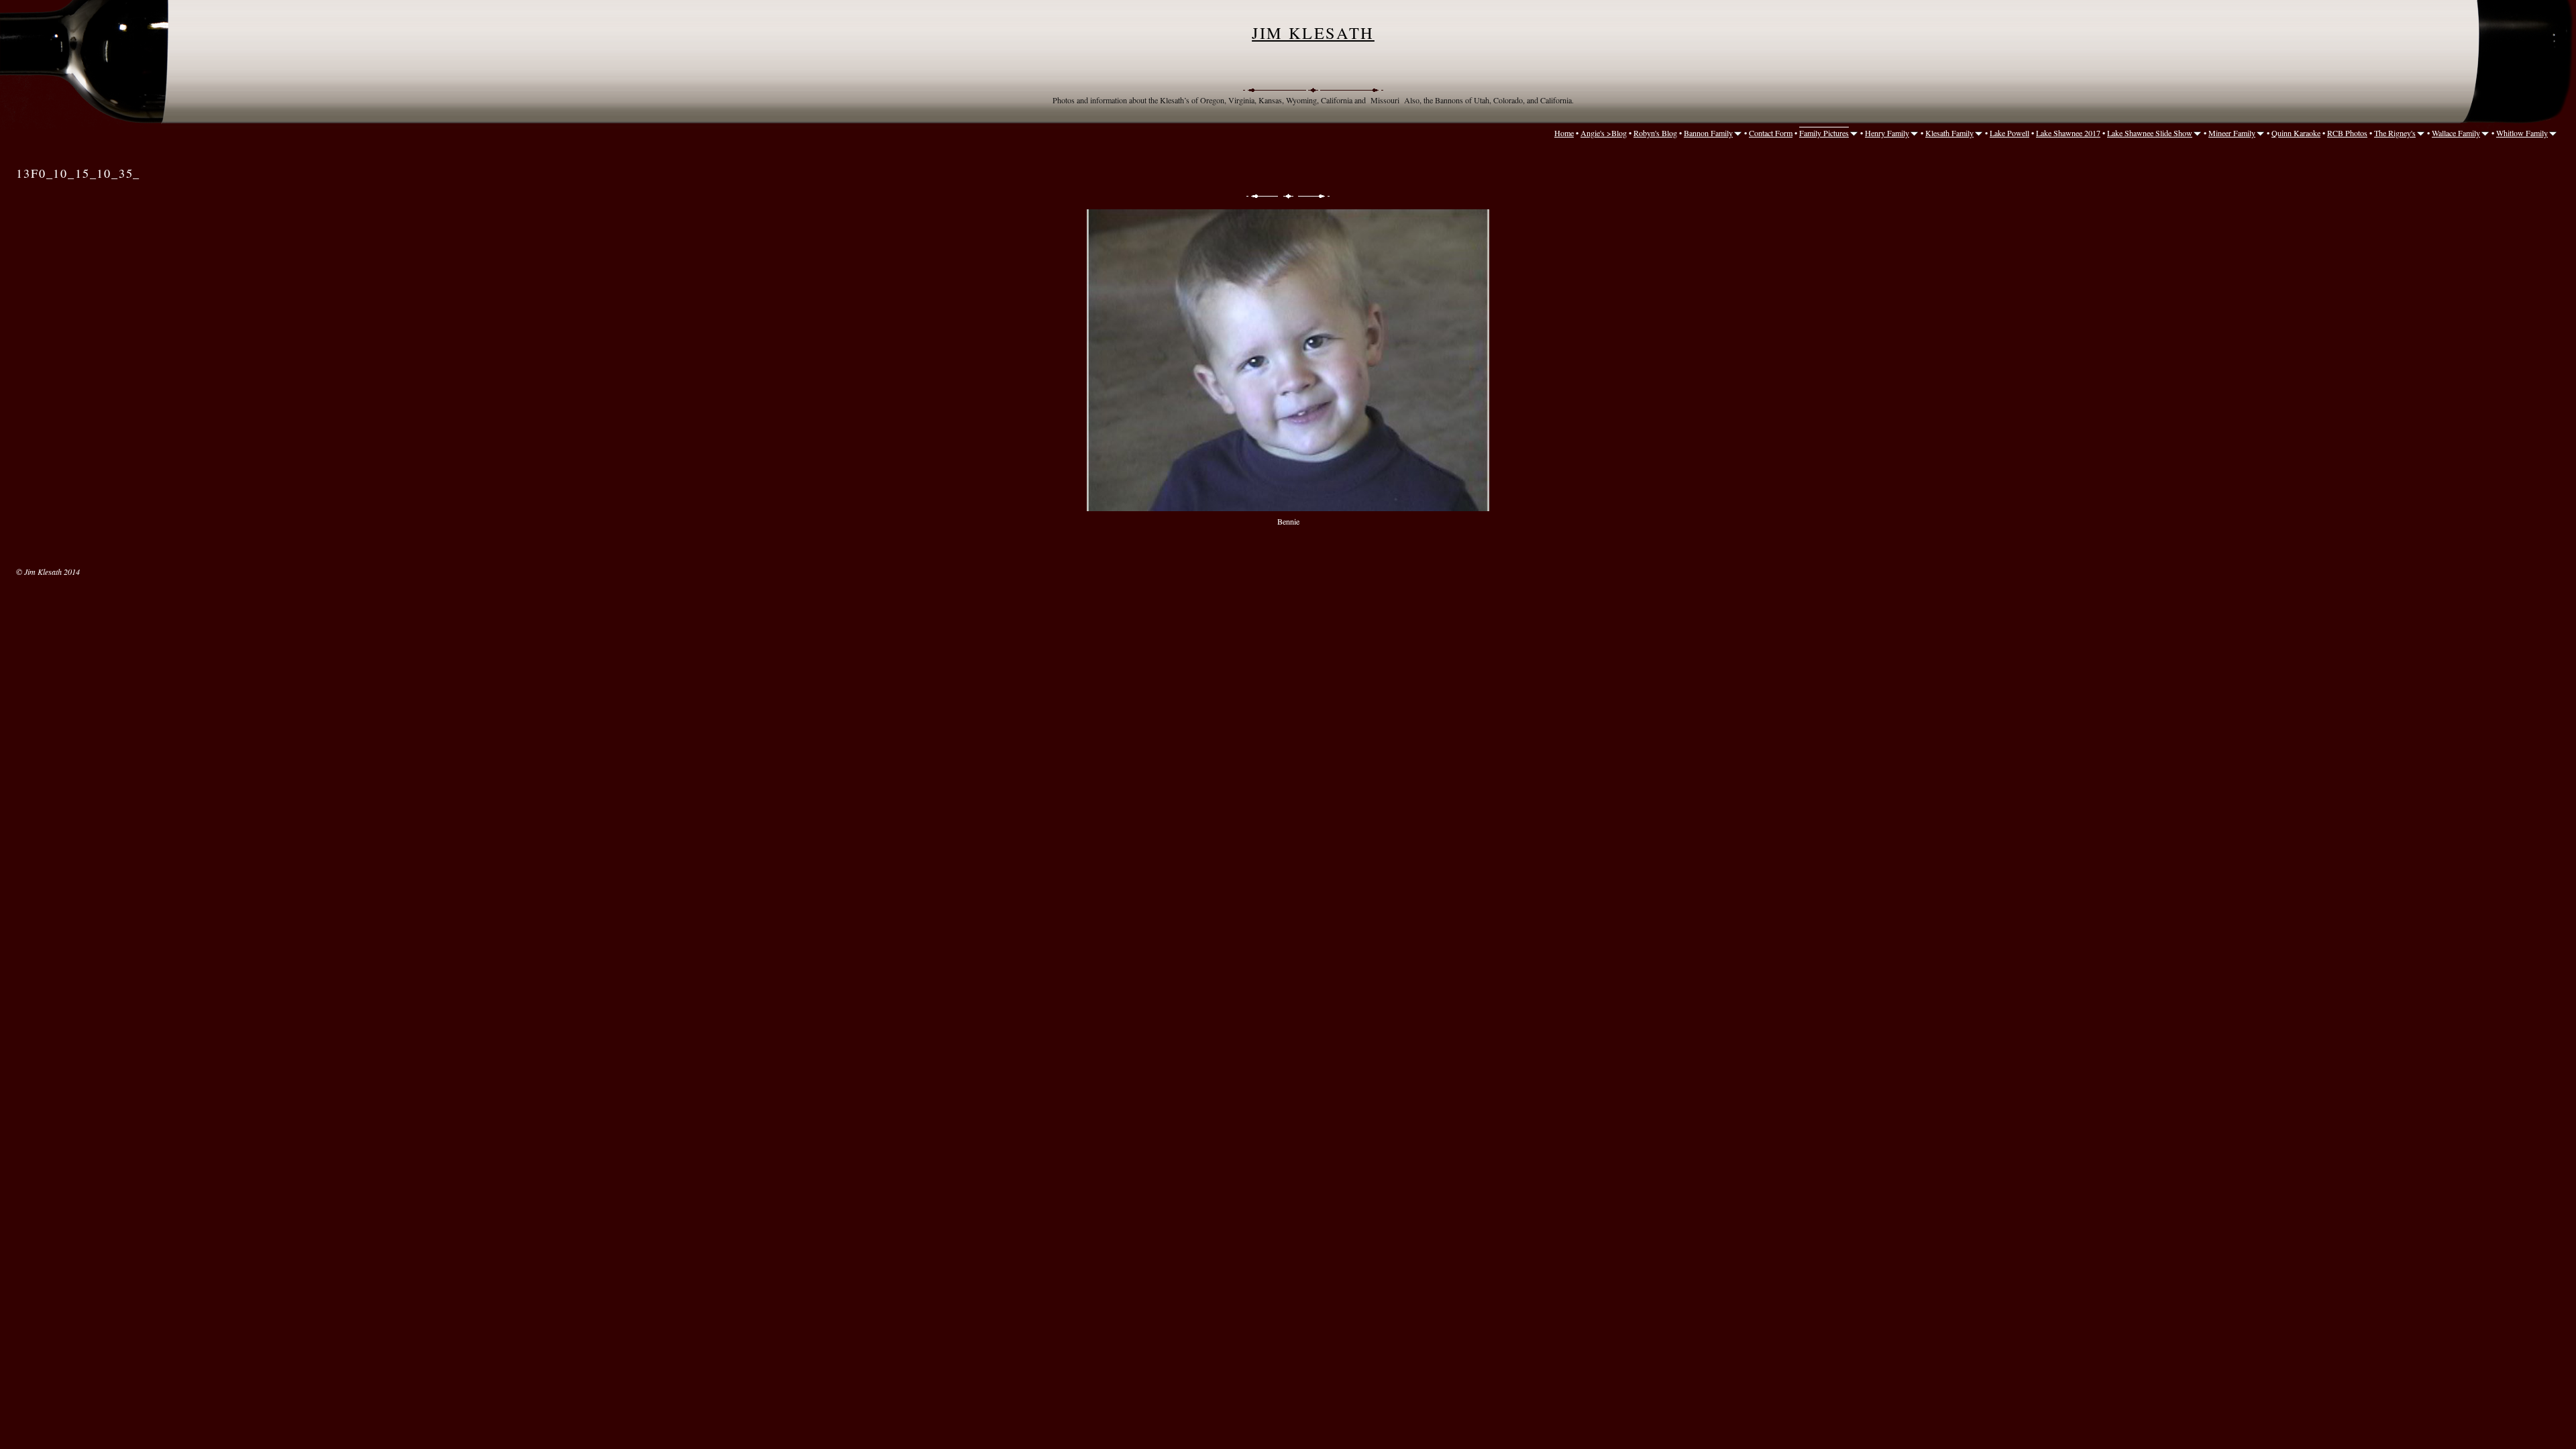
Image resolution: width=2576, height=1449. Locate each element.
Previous (1261, 196)
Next (1315, 196)
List (1288, 196)
